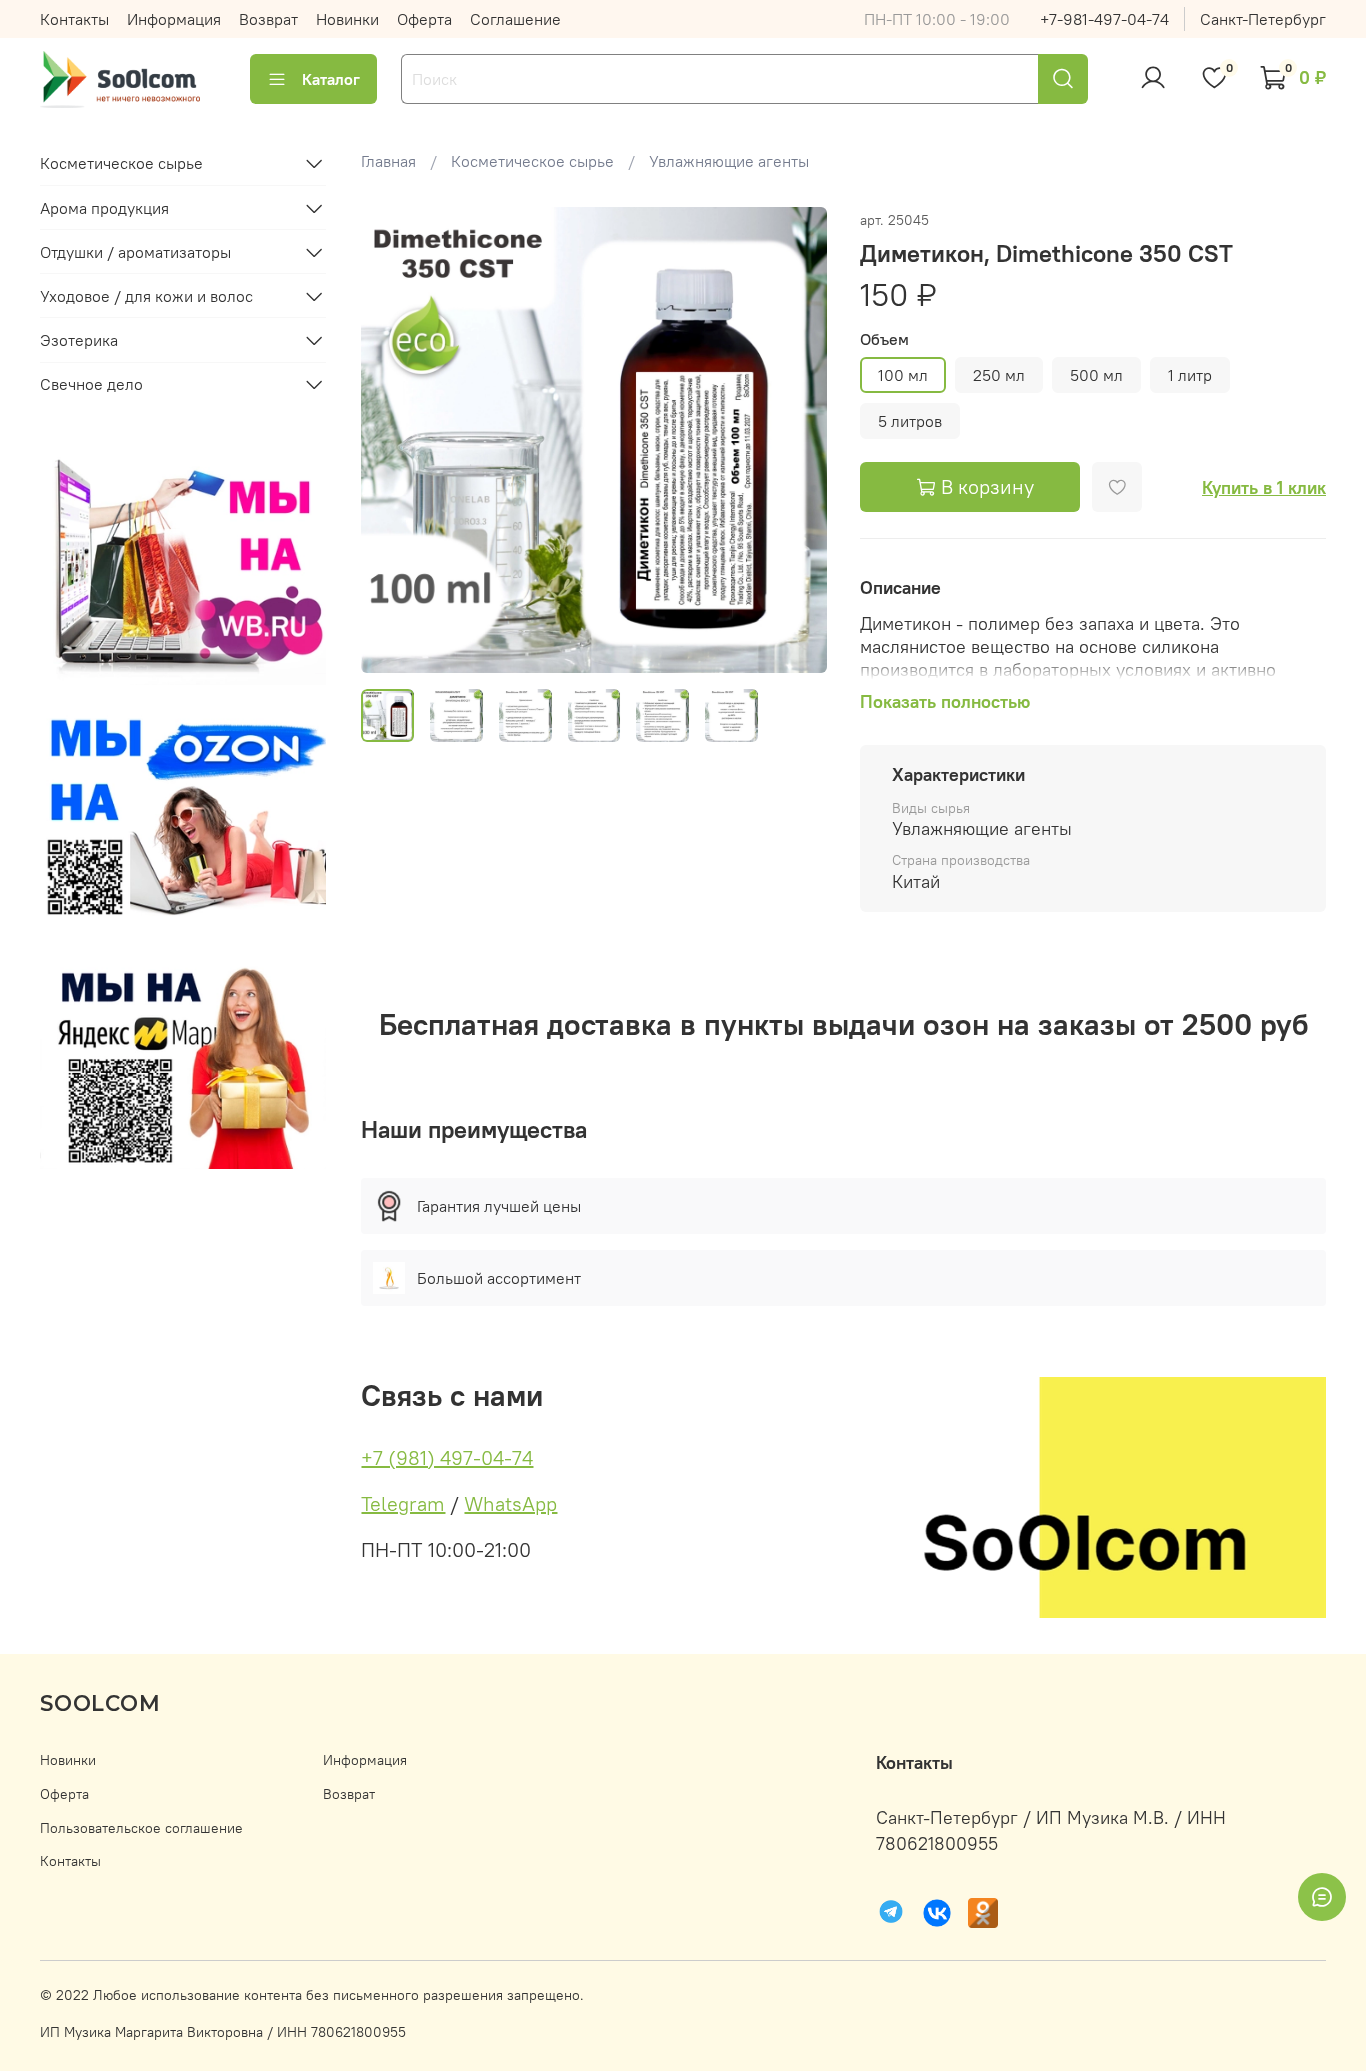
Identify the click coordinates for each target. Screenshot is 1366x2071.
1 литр (1190, 375)
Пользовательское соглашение (141, 1828)
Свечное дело (91, 384)
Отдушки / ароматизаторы (135, 252)
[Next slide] (796, 440)
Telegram (403, 1503)
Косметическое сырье (532, 161)
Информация (174, 19)
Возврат (268, 19)
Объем (884, 339)
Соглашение (515, 19)
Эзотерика (79, 340)
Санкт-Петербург (1263, 19)
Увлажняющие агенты (729, 161)
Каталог (331, 79)
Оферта (424, 19)
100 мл (903, 375)
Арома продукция (104, 208)
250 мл (999, 375)
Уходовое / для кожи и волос (146, 296)
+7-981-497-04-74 (1104, 19)
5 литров (910, 421)
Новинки (347, 19)
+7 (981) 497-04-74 (447, 1457)
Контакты (74, 19)
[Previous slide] (393, 440)
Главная (388, 161)
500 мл (1096, 375)
